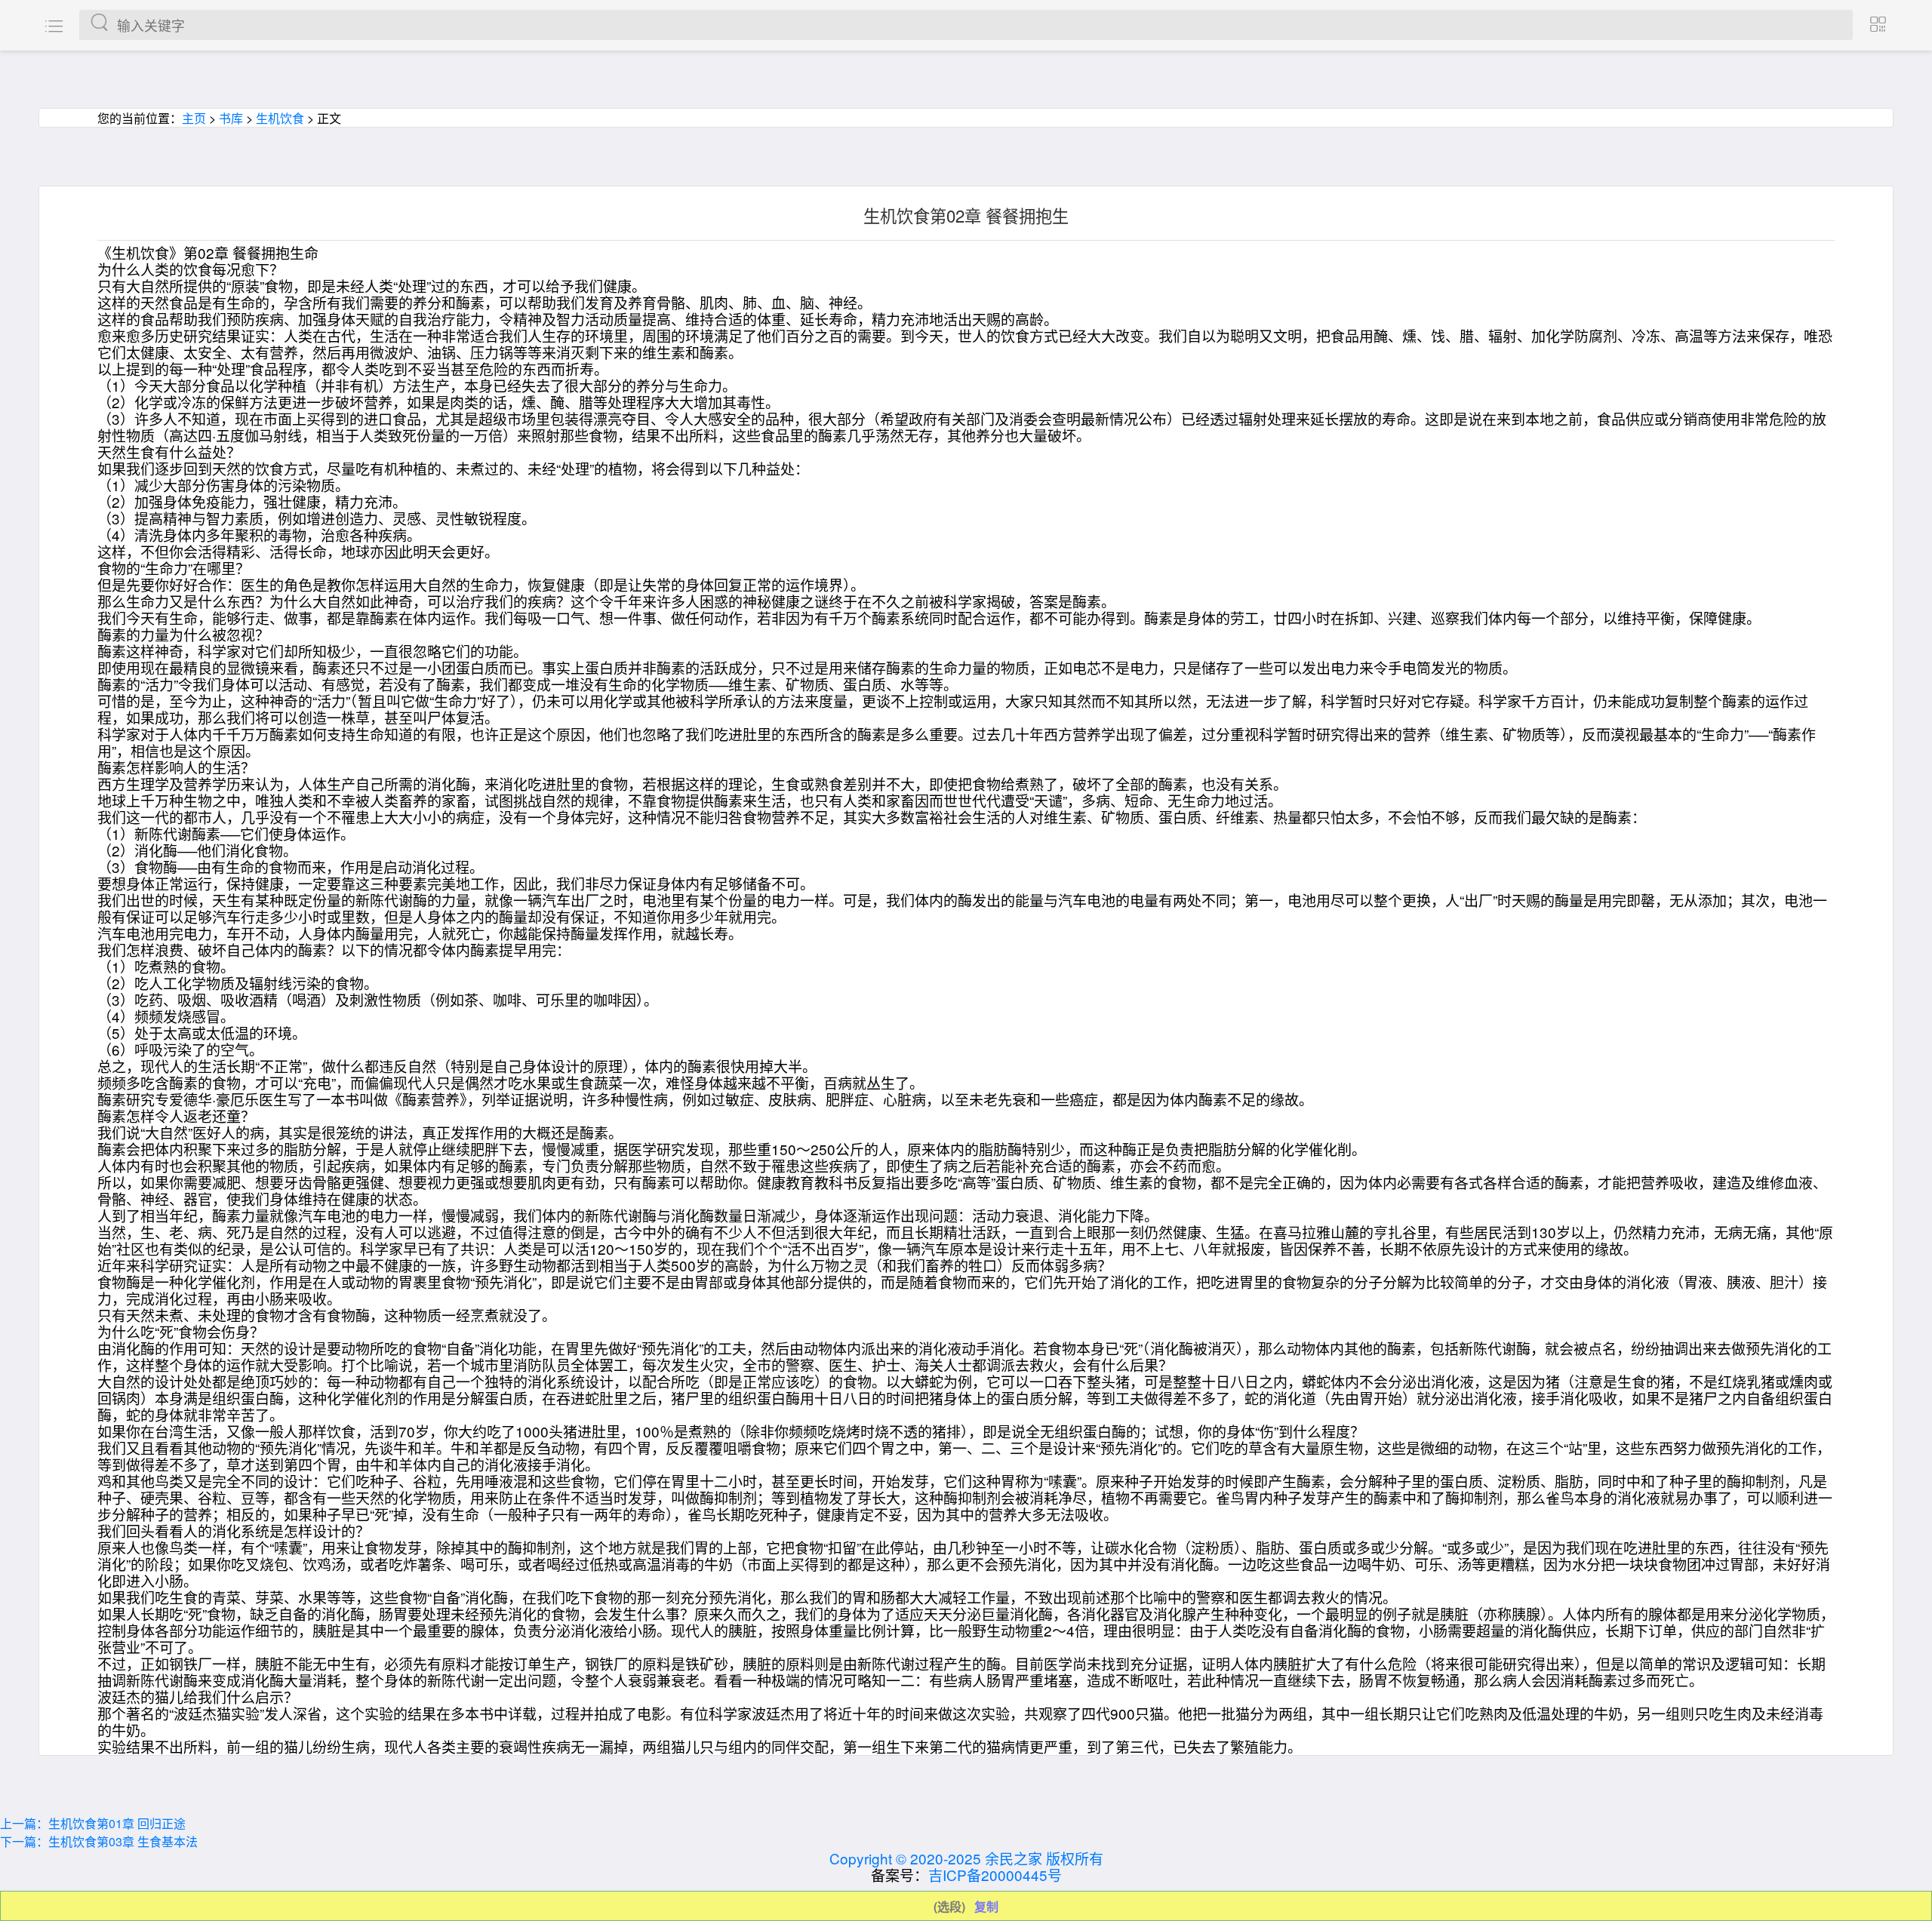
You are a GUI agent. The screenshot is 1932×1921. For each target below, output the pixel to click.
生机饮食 (280, 118)
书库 (231, 118)
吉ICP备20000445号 (995, 1875)
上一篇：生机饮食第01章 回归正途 (93, 1823)
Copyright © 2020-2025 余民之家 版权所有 (966, 1858)
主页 (194, 118)
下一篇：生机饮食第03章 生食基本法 (99, 1841)
